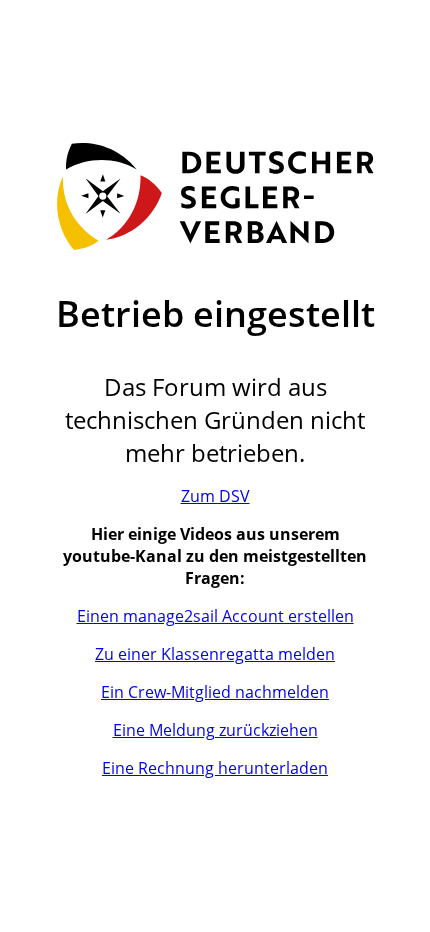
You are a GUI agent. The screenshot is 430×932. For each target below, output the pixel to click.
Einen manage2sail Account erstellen (215, 616)
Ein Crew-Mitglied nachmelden (215, 692)
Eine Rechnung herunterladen (215, 768)
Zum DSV (215, 496)
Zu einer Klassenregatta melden (215, 654)
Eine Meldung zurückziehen (215, 730)
